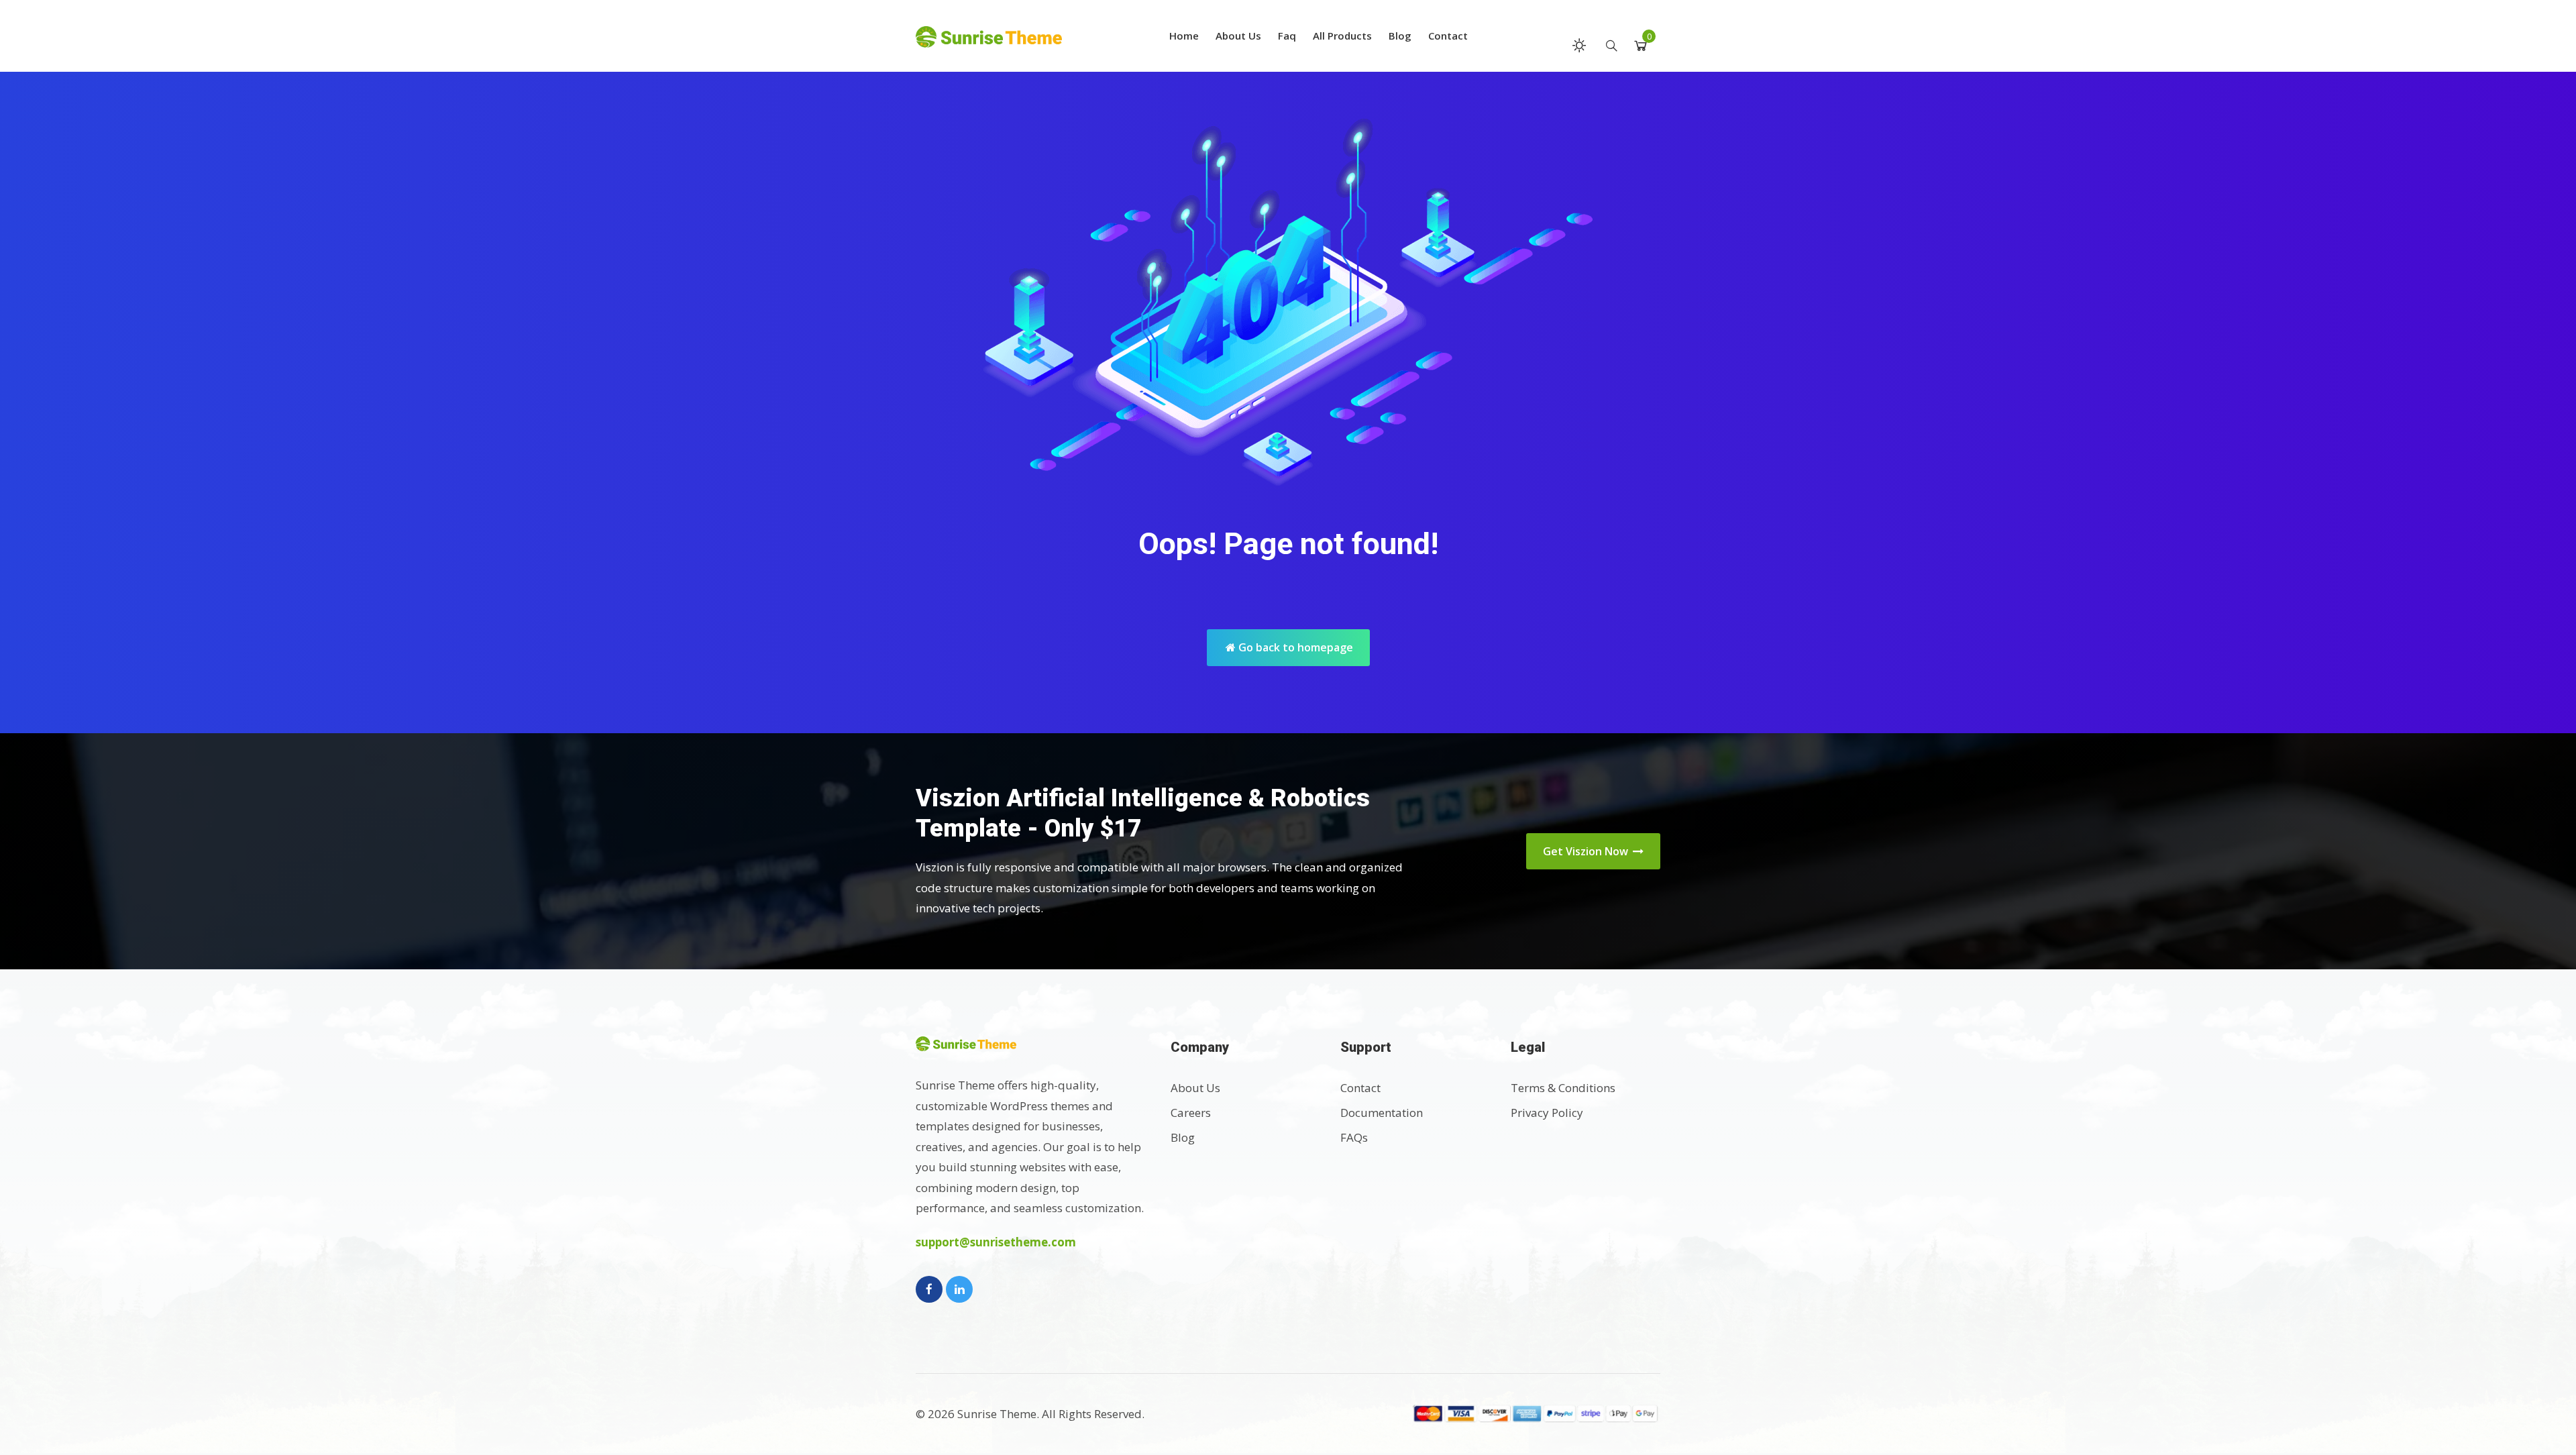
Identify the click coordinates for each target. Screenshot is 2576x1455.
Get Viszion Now (1587, 851)
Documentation (1382, 1113)
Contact (1448, 36)
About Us (1238, 36)
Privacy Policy (1547, 1113)
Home (1184, 36)
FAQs (1354, 1137)
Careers (1191, 1113)
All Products (1342, 36)
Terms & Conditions (1563, 1088)
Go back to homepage (1294, 647)
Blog (1400, 36)
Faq (1287, 36)
